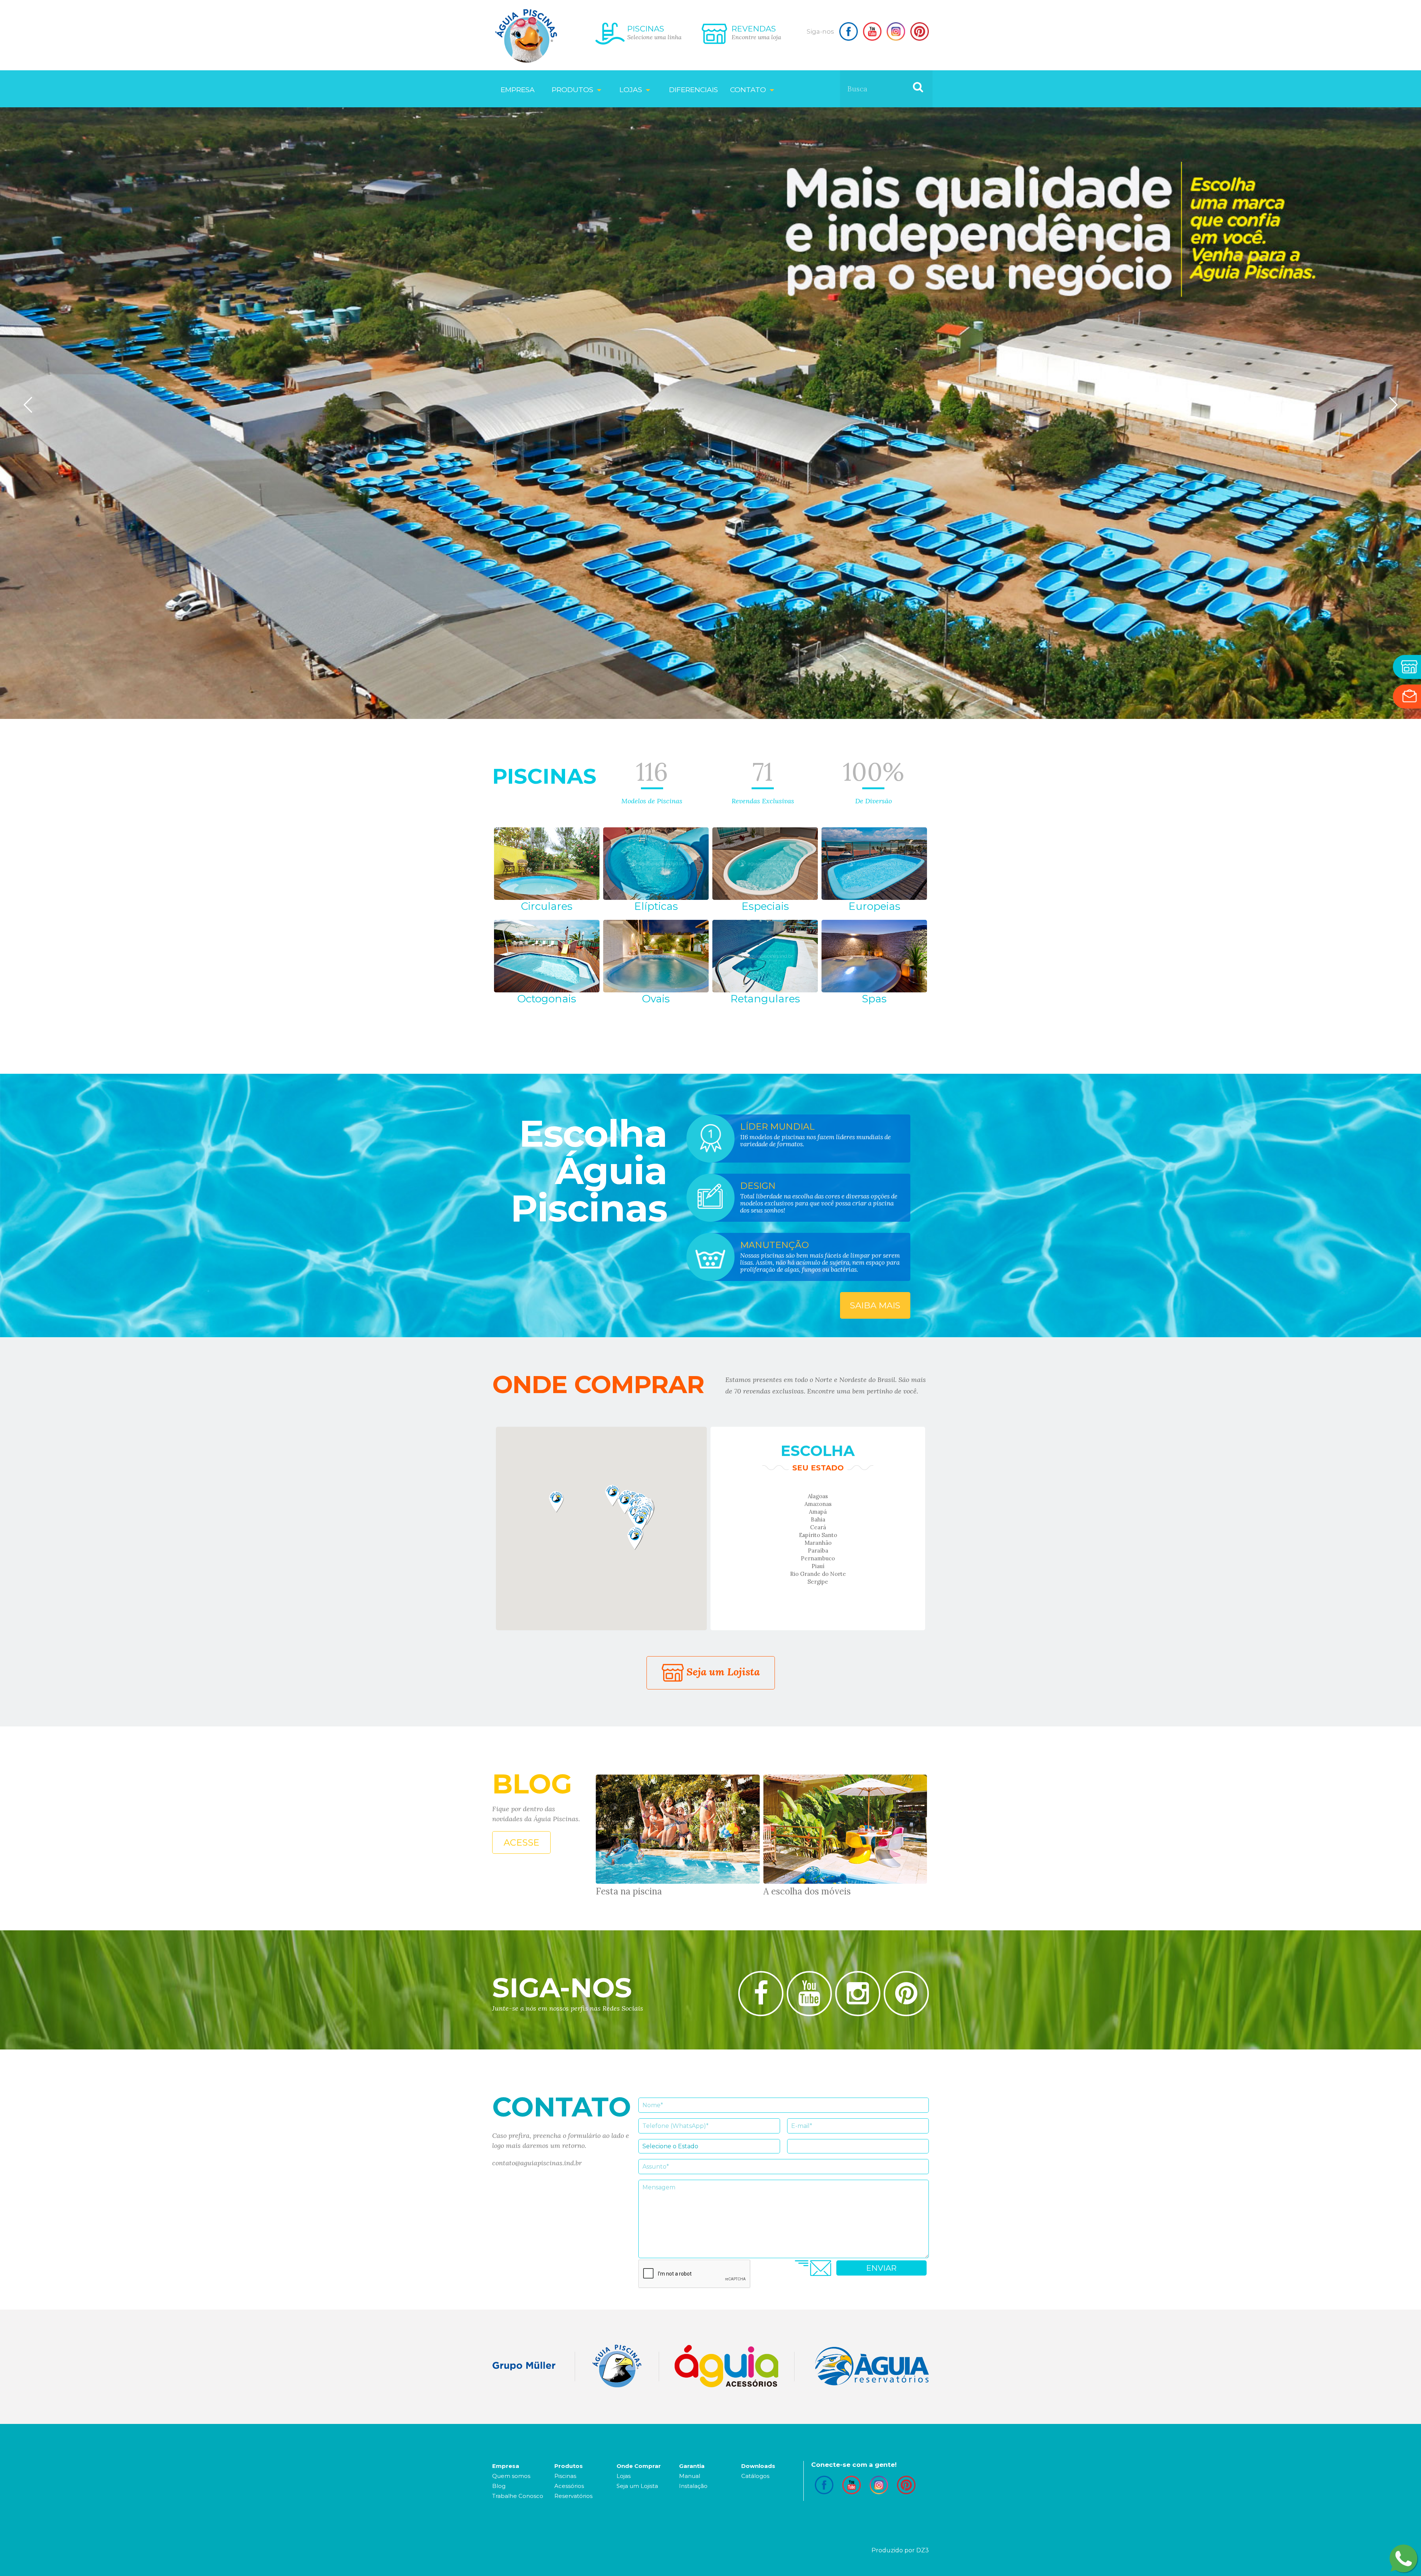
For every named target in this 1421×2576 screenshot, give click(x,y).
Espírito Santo (818, 1535)
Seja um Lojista (722, 1672)
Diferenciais (693, 90)
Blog (499, 2486)
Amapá (818, 1512)
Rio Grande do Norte (818, 1574)
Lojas (624, 2476)
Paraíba (818, 1551)
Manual (690, 2476)
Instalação (693, 2486)
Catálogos (755, 2476)
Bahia (818, 1519)
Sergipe (818, 1582)
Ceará (818, 1527)
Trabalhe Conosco (518, 2496)
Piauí (818, 1566)
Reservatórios (573, 2496)
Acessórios (569, 2486)
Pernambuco (818, 1558)
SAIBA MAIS (875, 1305)
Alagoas (818, 1496)
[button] (556, 1502)
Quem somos (511, 2476)
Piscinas (565, 2476)
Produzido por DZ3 (900, 2550)
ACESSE (521, 1842)
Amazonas (818, 1504)
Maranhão (818, 1543)
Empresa (518, 90)
